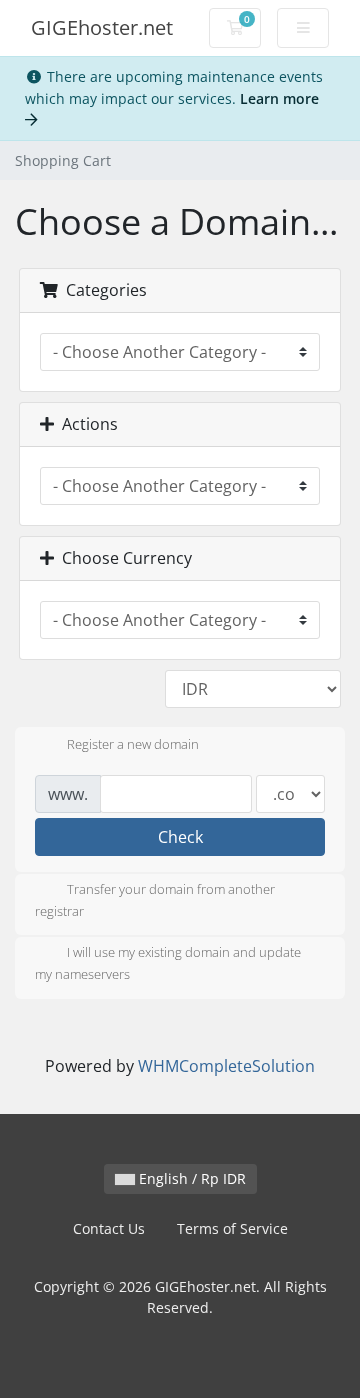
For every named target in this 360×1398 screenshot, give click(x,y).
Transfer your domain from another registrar (155, 900)
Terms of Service (232, 1228)
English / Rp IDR (190, 1178)
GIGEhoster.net (102, 27)
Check (180, 837)
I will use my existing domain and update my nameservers (168, 964)
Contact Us (109, 1228)
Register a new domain (133, 744)
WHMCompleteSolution (226, 1066)
